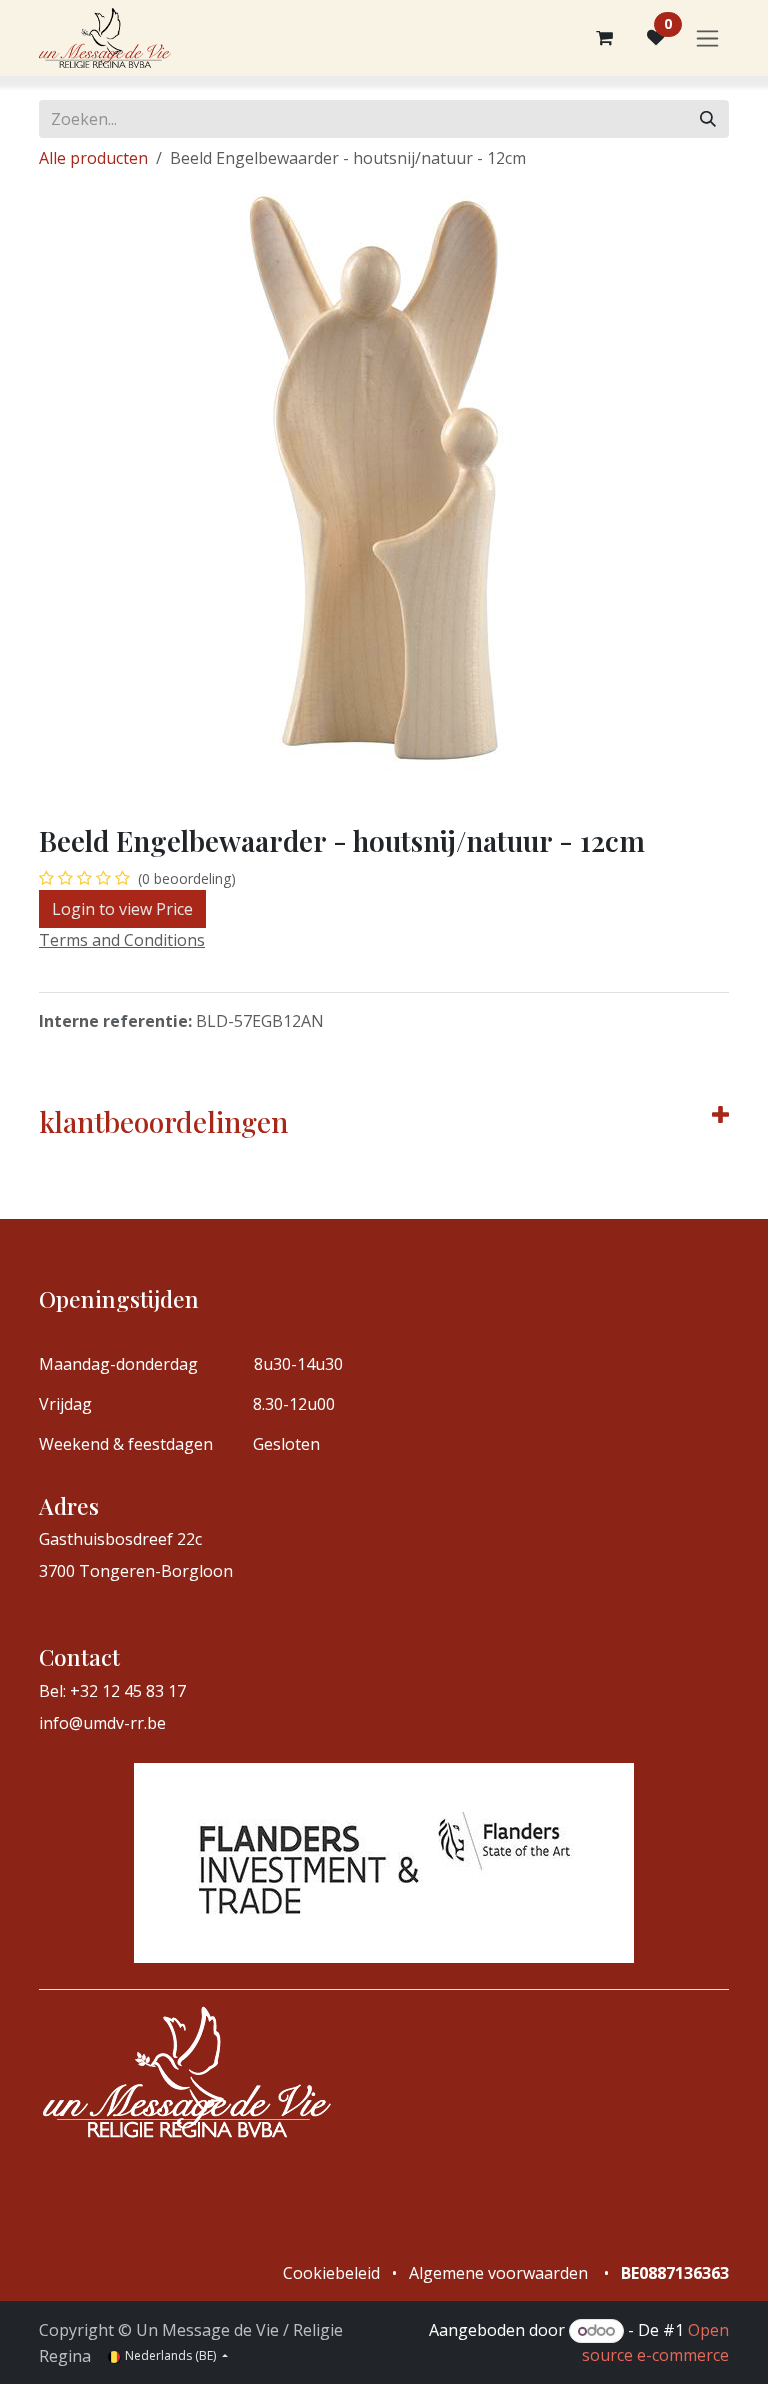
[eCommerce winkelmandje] (604, 38)
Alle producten (93, 158)
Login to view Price (122, 909)
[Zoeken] (708, 119)
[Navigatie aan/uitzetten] (707, 38)
